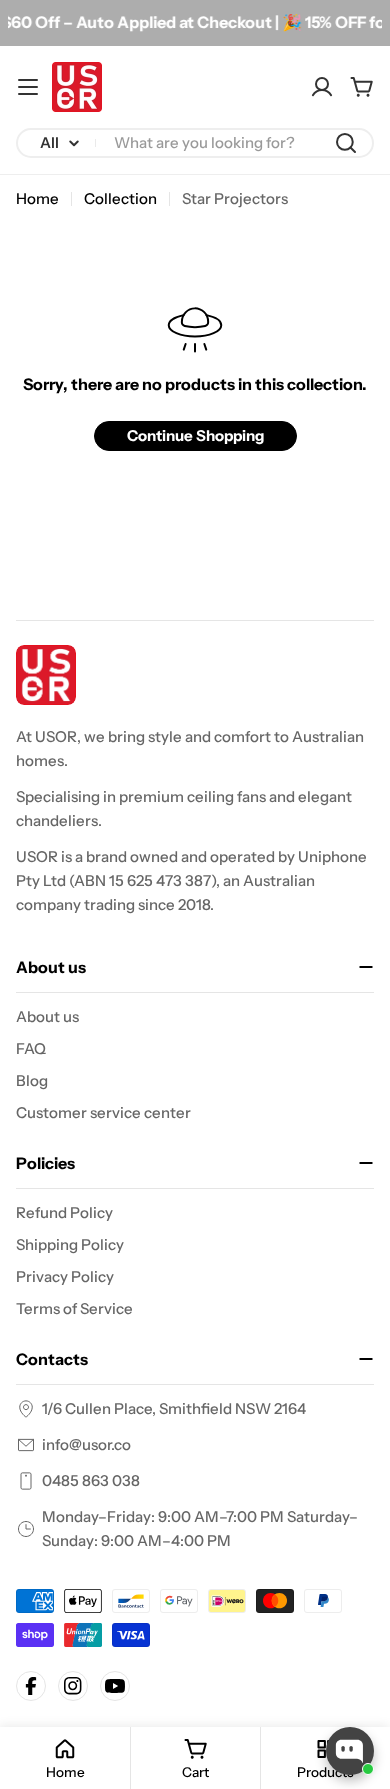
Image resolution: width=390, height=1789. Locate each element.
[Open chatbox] (350, 1751)
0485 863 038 (91, 1480)
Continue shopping (195, 435)
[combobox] (195, 143)
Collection (120, 198)
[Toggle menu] (28, 87)
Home (37, 198)
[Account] (322, 87)
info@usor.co (86, 1444)
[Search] (346, 143)
